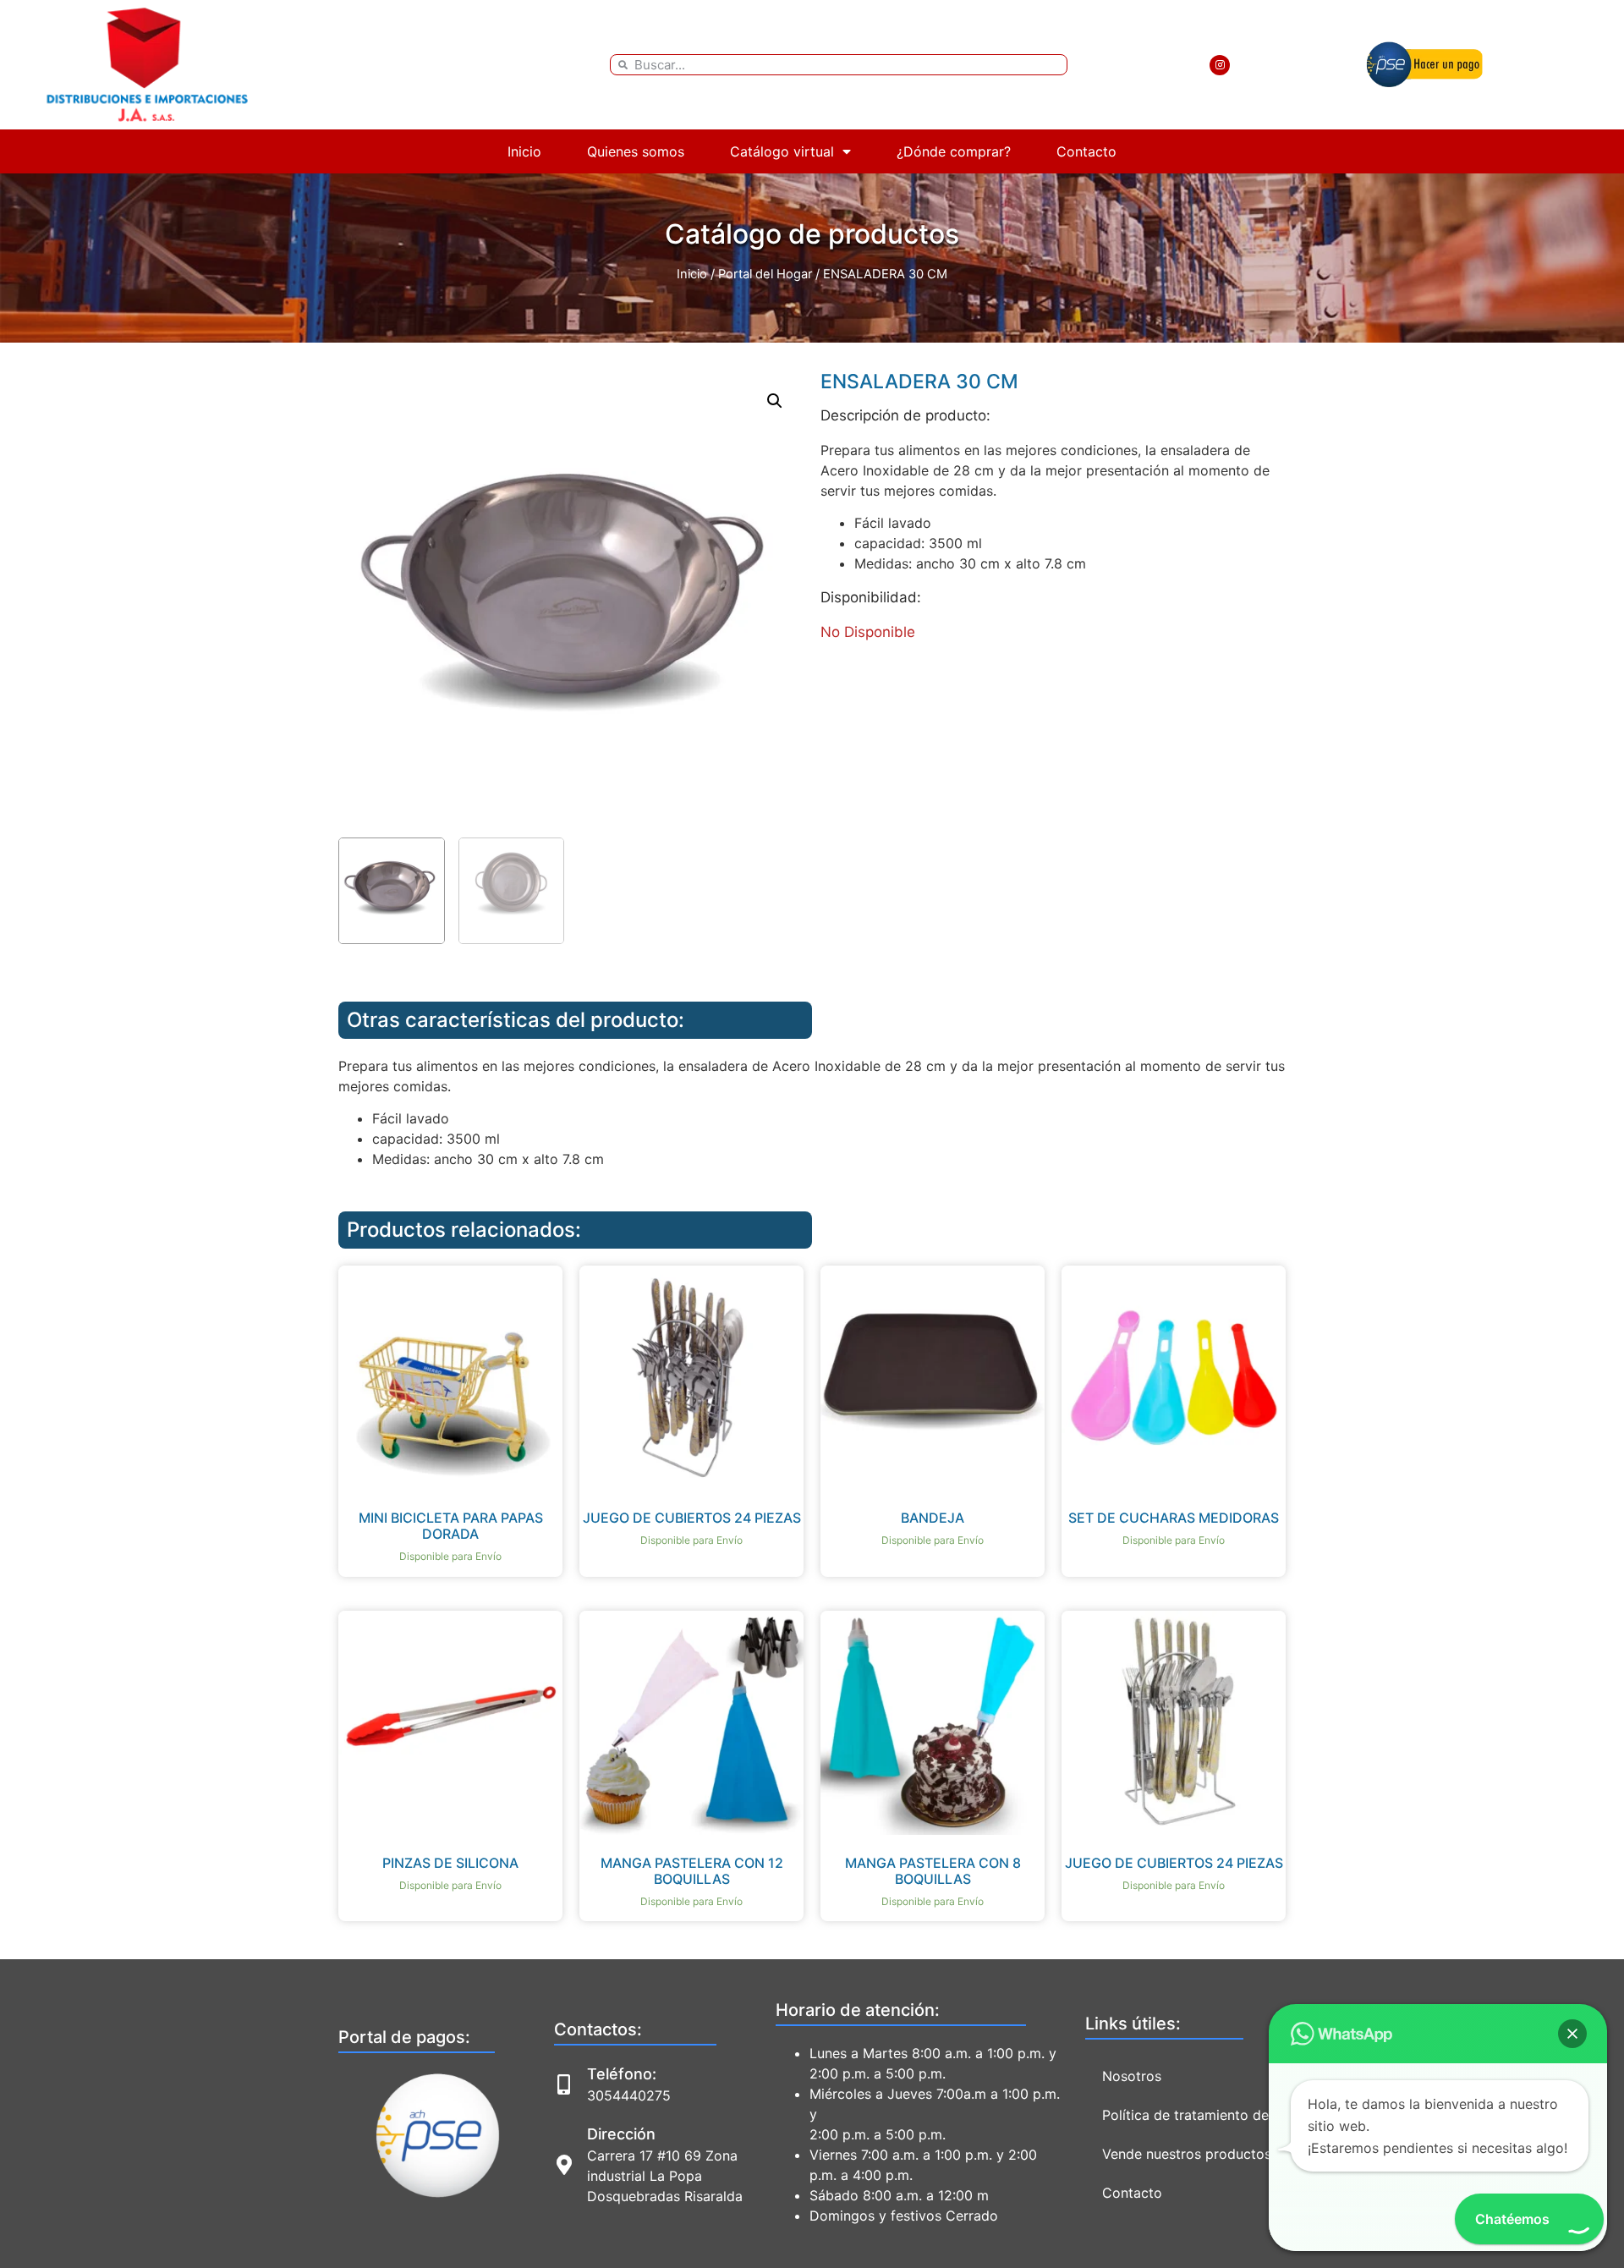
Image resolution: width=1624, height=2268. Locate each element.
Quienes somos (636, 151)
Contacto (1086, 151)
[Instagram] (1220, 65)
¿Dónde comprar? (954, 151)
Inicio (524, 151)
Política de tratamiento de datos (1206, 2115)
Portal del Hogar (765, 274)
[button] (775, 401)
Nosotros (1132, 2076)
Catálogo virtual (782, 151)
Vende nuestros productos (1187, 2154)
